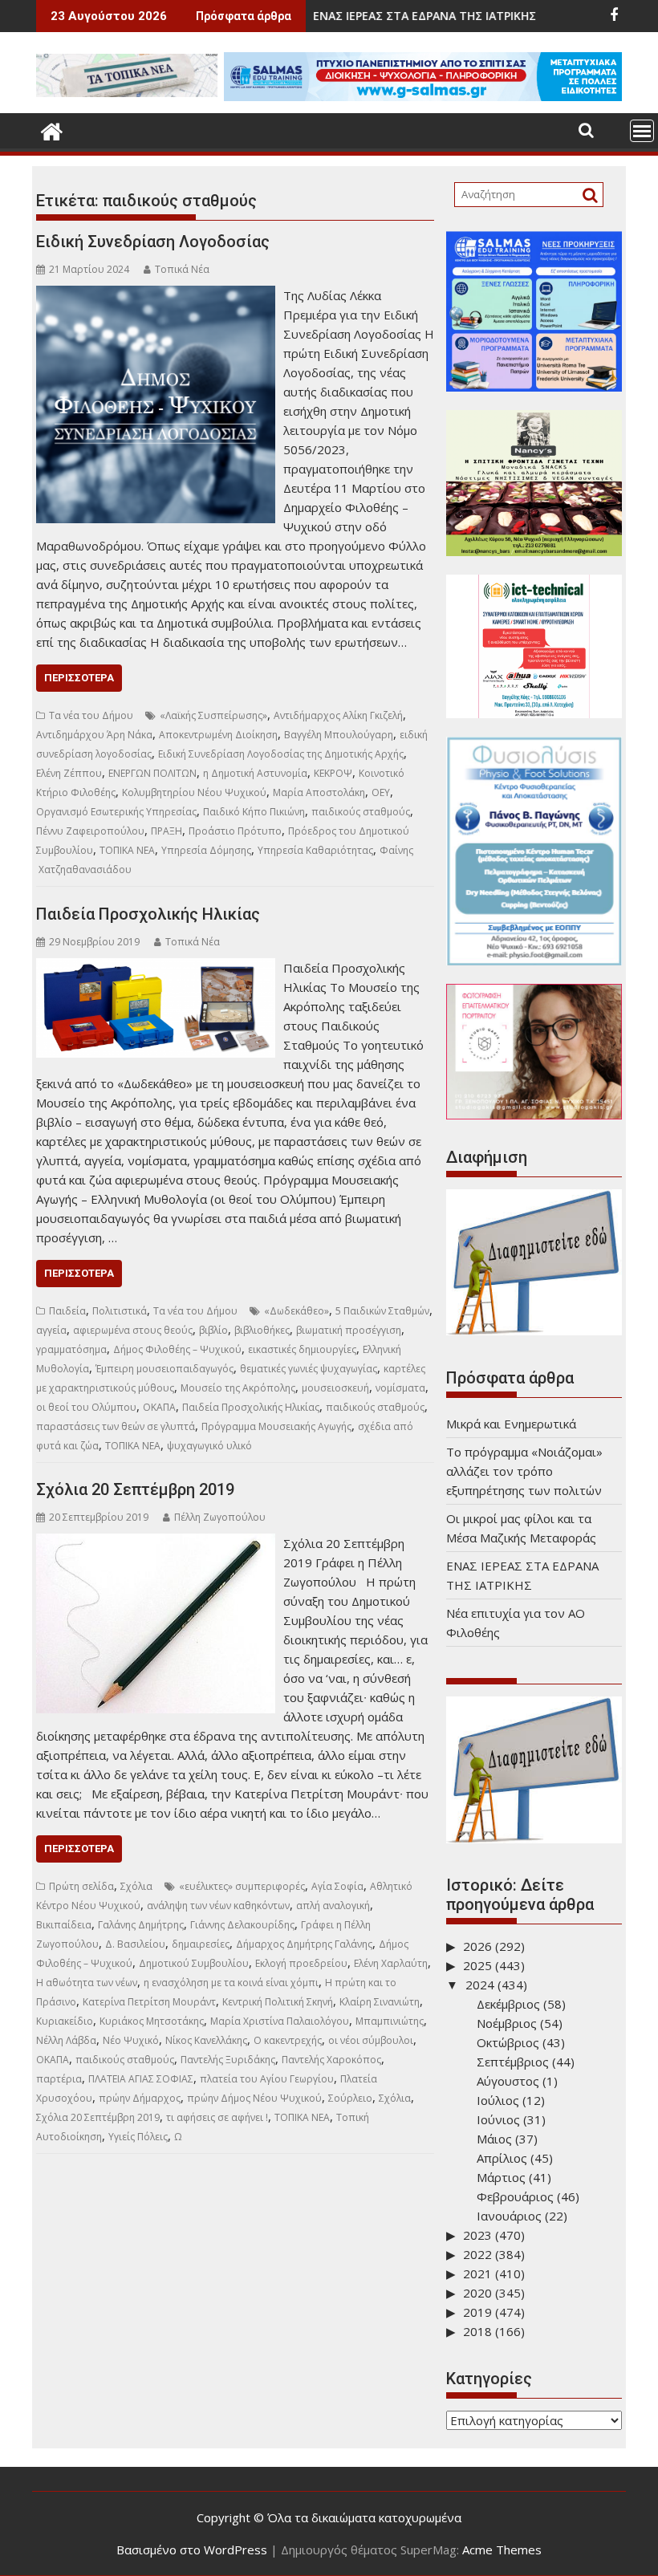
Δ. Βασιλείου (135, 1944)
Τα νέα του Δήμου (91, 715)
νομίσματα (400, 1388)
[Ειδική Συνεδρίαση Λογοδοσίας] (156, 295)
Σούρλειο (350, 2098)
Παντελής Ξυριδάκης (228, 2060)
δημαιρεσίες (201, 1944)
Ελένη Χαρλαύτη (391, 1963)
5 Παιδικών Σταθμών (382, 1311)
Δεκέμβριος (508, 2004)
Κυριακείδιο (65, 2021)
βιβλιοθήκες (262, 1330)
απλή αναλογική (333, 1906)
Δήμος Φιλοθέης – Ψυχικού (177, 1349)
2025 (477, 1965)
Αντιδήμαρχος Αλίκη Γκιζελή (338, 715)
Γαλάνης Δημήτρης (141, 1925)
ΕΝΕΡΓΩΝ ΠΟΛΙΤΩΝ (152, 773)
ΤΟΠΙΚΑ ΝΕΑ (127, 850)
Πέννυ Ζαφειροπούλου (90, 831)
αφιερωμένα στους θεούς (133, 1330)
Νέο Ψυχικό (131, 2040)
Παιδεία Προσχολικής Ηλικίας (148, 914)
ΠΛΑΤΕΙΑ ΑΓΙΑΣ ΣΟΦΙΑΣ (141, 2079)
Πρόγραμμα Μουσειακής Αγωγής (276, 1426)
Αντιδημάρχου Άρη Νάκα (94, 735)
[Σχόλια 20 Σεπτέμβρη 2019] (156, 1543)
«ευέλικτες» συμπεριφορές (242, 1886)
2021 (477, 2273)
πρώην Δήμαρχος (140, 2098)
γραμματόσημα (71, 1349)
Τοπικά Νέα (182, 269)
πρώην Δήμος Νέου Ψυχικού (254, 2098)
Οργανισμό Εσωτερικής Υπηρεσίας (116, 812)
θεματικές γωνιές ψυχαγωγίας (309, 1369)
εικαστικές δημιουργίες (302, 1349)
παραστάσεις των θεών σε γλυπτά (116, 1426)
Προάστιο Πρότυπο (235, 831)
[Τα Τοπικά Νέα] (52, 130)
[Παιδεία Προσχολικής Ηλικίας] (156, 968)
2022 (477, 2254)
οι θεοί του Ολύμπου (86, 1407)
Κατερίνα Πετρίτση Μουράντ (149, 2002)
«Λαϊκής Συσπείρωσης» (213, 715)
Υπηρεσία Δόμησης (206, 850)
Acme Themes (502, 2550)
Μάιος (494, 2139)
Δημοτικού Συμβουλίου (194, 1963)
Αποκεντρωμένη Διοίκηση (218, 735)
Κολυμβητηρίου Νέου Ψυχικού (194, 792)
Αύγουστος (508, 2081)
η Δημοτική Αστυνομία (255, 773)
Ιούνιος (498, 2119)
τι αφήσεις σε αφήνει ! (217, 2117)
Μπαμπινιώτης (390, 2021)
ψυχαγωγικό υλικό (209, 1446)
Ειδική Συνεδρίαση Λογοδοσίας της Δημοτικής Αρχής (281, 754)
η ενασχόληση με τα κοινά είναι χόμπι (231, 1983)
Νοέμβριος (507, 2023)
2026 (477, 1946)
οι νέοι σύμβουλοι (371, 2040)
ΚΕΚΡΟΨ (333, 773)
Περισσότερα (79, 678)
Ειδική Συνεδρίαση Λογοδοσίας (153, 242)
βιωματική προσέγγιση (349, 1330)
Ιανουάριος (509, 2216)
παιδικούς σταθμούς (361, 812)
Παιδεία (67, 1311)
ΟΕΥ (381, 792)
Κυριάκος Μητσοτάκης (152, 2021)
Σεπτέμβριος (513, 2062)
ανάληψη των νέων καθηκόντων (218, 1906)
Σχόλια (136, 1886)
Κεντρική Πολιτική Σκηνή (278, 2002)
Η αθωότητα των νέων (87, 1983)
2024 (480, 1985)
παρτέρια (59, 2079)
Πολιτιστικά (120, 1311)
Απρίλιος (502, 2158)
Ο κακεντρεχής (288, 2040)
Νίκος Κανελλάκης (206, 2040)
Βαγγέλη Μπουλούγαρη (339, 735)
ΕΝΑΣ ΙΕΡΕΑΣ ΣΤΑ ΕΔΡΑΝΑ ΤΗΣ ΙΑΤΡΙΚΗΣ (347, 16)
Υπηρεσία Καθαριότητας (315, 850)
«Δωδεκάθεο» (297, 1311)
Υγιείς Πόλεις (138, 2137)
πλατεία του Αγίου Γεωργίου (267, 2079)
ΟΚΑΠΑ (159, 1407)
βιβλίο (213, 1330)
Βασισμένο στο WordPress (192, 2550)
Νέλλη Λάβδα (66, 2040)
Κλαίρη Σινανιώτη (380, 2002)
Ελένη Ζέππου (69, 773)
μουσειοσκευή (335, 1388)
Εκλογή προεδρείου (301, 1963)
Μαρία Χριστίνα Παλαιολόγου (280, 2021)
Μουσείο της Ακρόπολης (238, 1388)
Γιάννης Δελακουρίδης (242, 1925)
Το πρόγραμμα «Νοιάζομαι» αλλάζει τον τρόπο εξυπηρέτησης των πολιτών (524, 1471)
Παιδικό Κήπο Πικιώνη (254, 812)
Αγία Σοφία (337, 1886)
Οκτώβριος (508, 2042)
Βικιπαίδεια (64, 1925)
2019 (477, 2312)
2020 (477, 2293)
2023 (477, 2235)
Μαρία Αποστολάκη (319, 792)
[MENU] (642, 131)
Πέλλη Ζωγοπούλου (220, 1517)
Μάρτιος (501, 2177)
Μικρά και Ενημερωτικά (511, 1424)
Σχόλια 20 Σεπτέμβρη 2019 (135, 1489)
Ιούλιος (498, 2100)
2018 (477, 2331)
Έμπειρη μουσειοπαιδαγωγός (164, 1369)
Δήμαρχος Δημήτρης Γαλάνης (304, 1944)
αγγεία (51, 1330)
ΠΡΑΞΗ (167, 831)
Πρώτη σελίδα (81, 1886)
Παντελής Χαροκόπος (331, 2060)
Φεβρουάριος (515, 2196)
